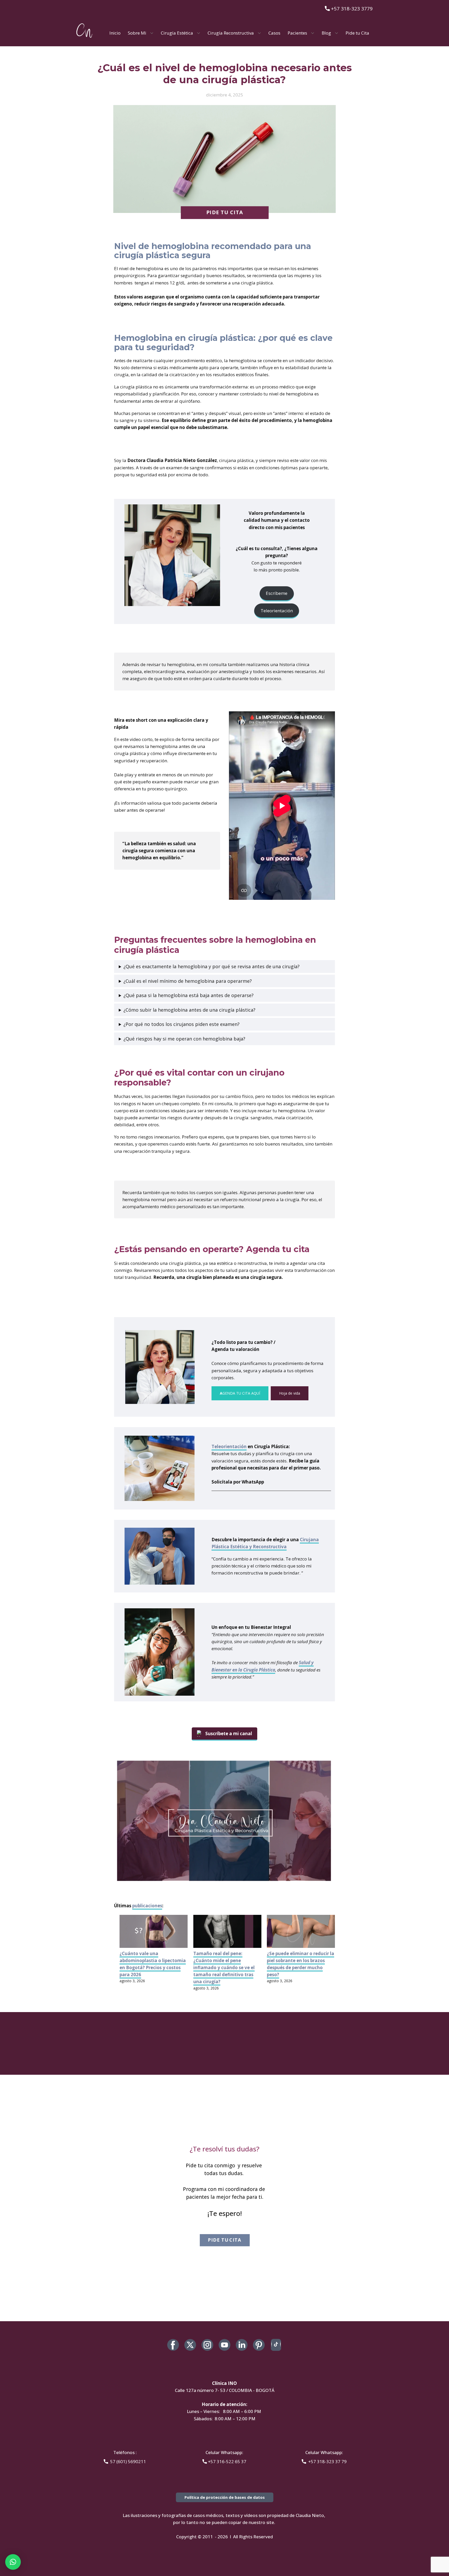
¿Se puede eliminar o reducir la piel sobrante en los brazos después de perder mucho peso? (301, 1964)
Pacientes (297, 33)
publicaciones (147, 1906)
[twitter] (190, 2345)
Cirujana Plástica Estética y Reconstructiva (265, 1543)
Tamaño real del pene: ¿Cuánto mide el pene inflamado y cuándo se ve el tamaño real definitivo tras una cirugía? (224, 1968)
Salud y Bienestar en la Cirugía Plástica (263, 1666)
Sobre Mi (137, 33)
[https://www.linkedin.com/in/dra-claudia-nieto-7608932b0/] (242, 2345)
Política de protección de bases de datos (225, 2497)
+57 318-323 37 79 (326, 2461)
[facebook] (173, 2345)
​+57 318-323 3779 (351, 9)
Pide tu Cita (357, 33)
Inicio (115, 33)
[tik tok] (276, 2345)
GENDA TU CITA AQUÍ (240, 1393)
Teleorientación (277, 611)
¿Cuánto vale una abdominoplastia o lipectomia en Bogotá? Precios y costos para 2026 (153, 1964)
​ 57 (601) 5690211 (127, 2461)
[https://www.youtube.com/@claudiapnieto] (224, 2345)
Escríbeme (277, 593)
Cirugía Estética (177, 33)
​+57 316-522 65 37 (227, 2461)
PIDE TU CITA (224, 213)
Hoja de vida (290, 1393)
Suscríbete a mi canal (229, 1733)
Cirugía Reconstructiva (231, 33)
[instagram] (207, 2345)
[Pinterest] (259, 2345)
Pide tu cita (224, 2240)
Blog (326, 33)
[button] (13, 2562)
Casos (274, 33)
